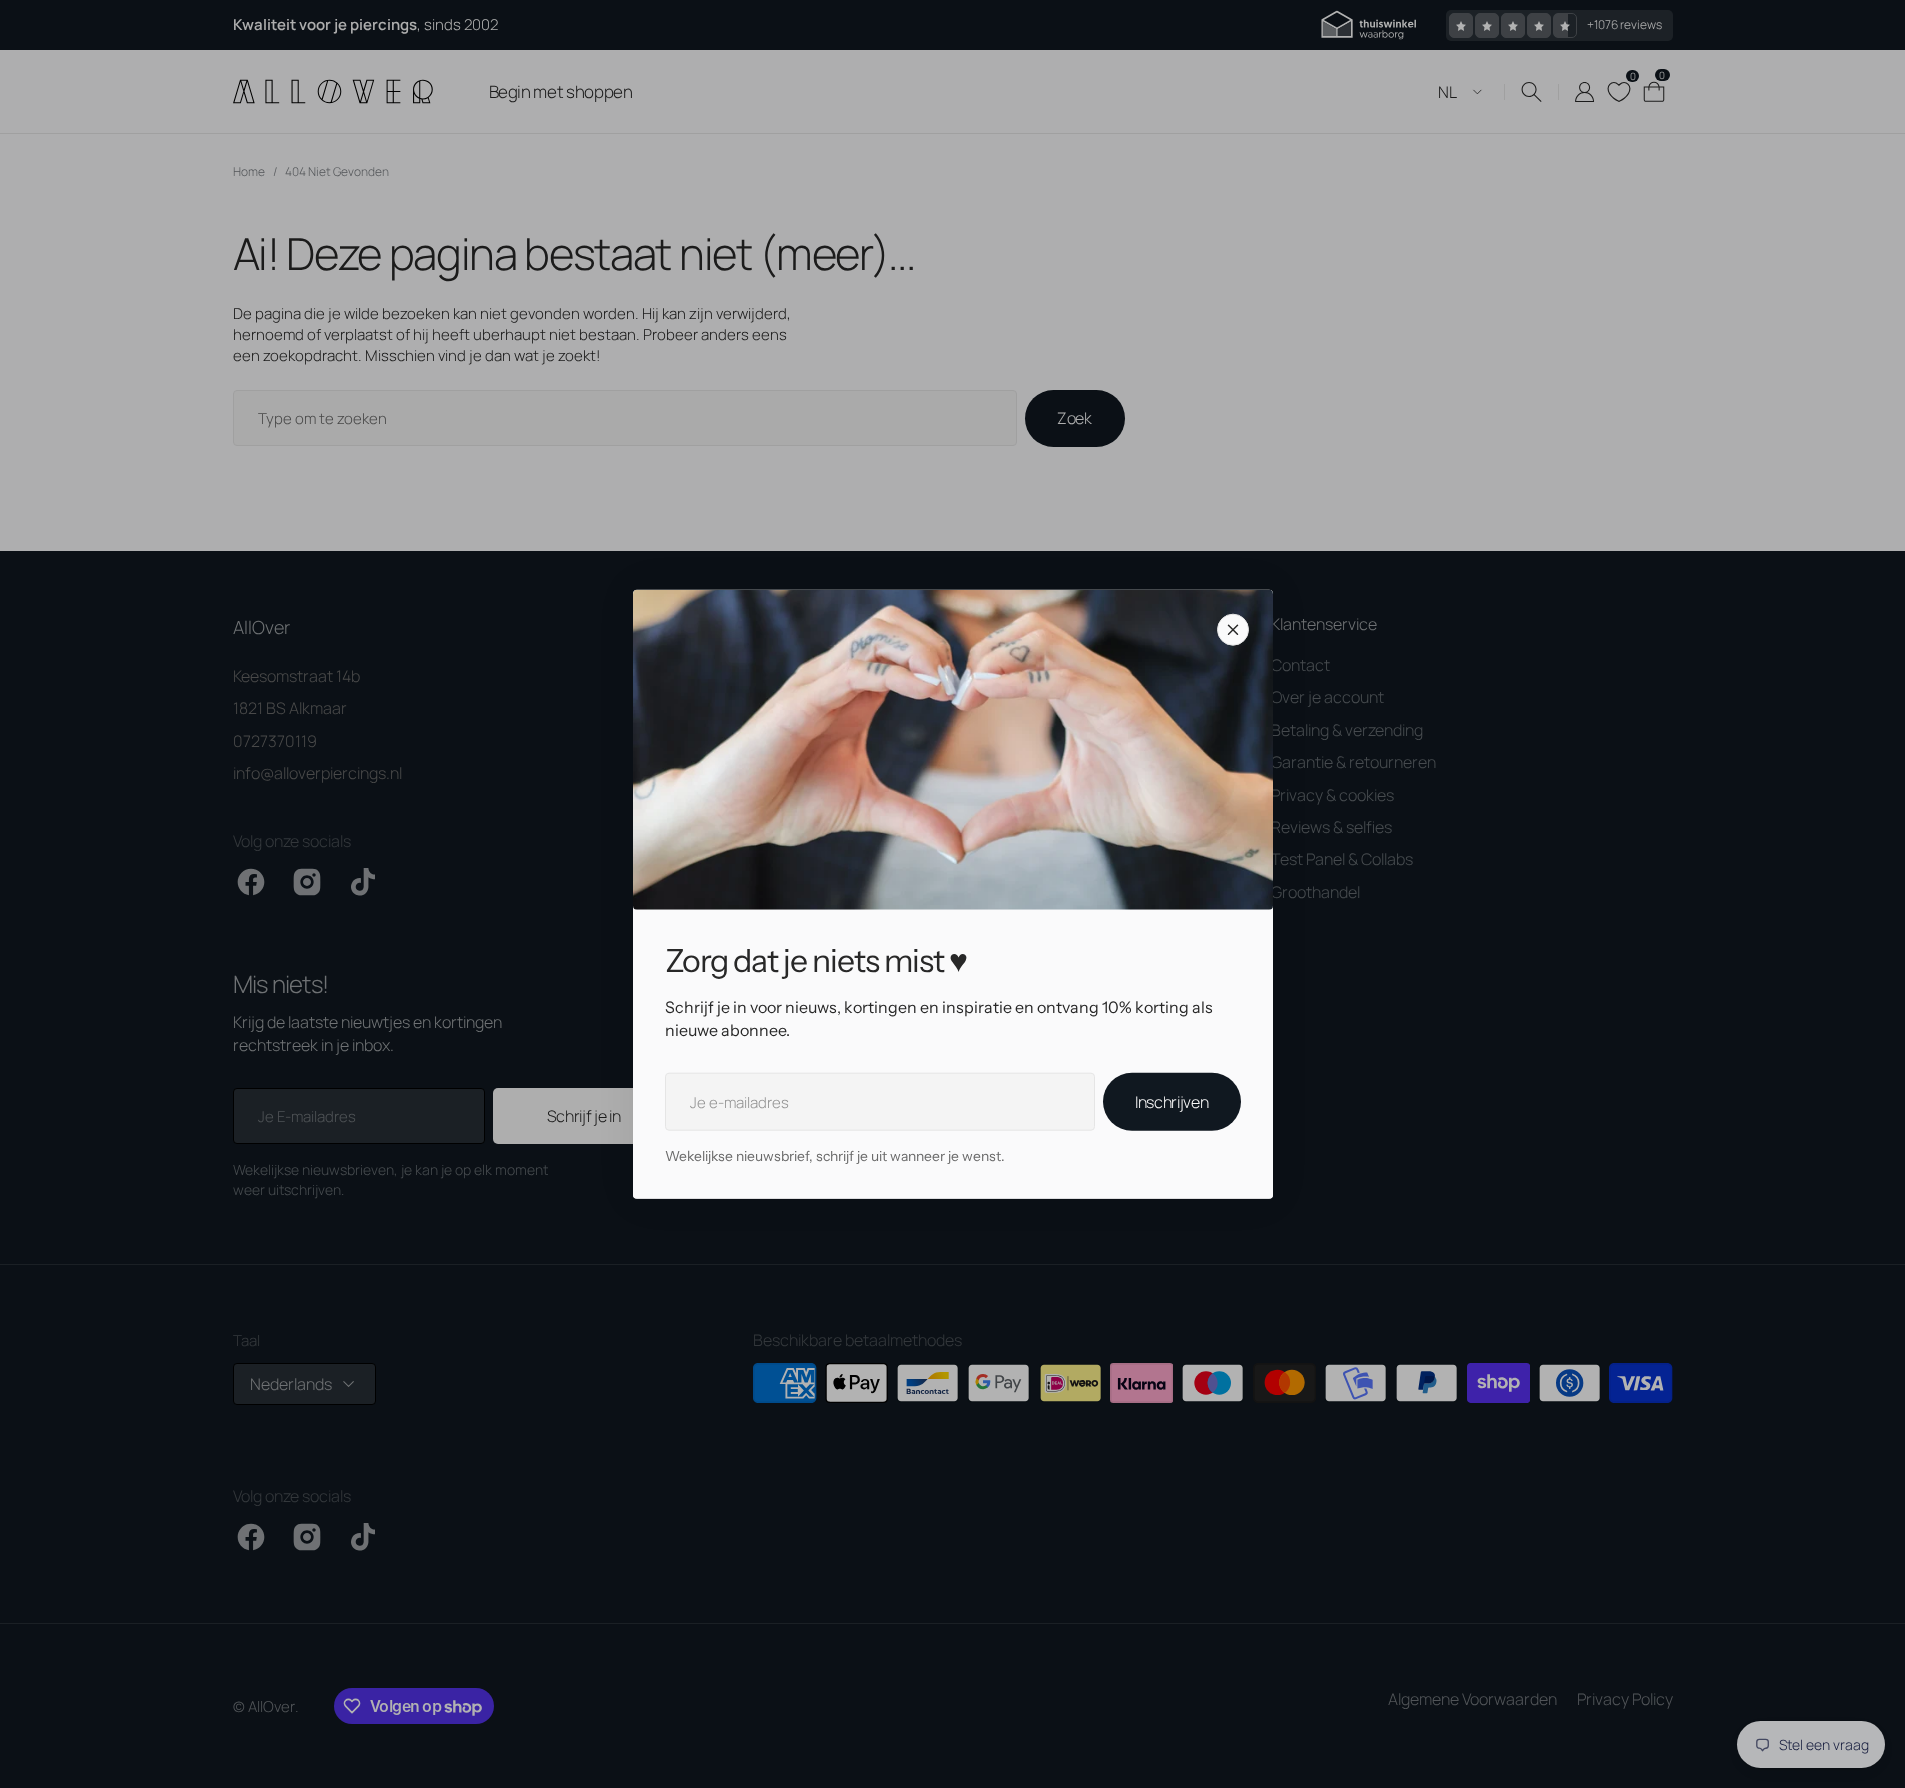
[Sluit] (1233, 630)
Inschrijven (1171, 1102)
